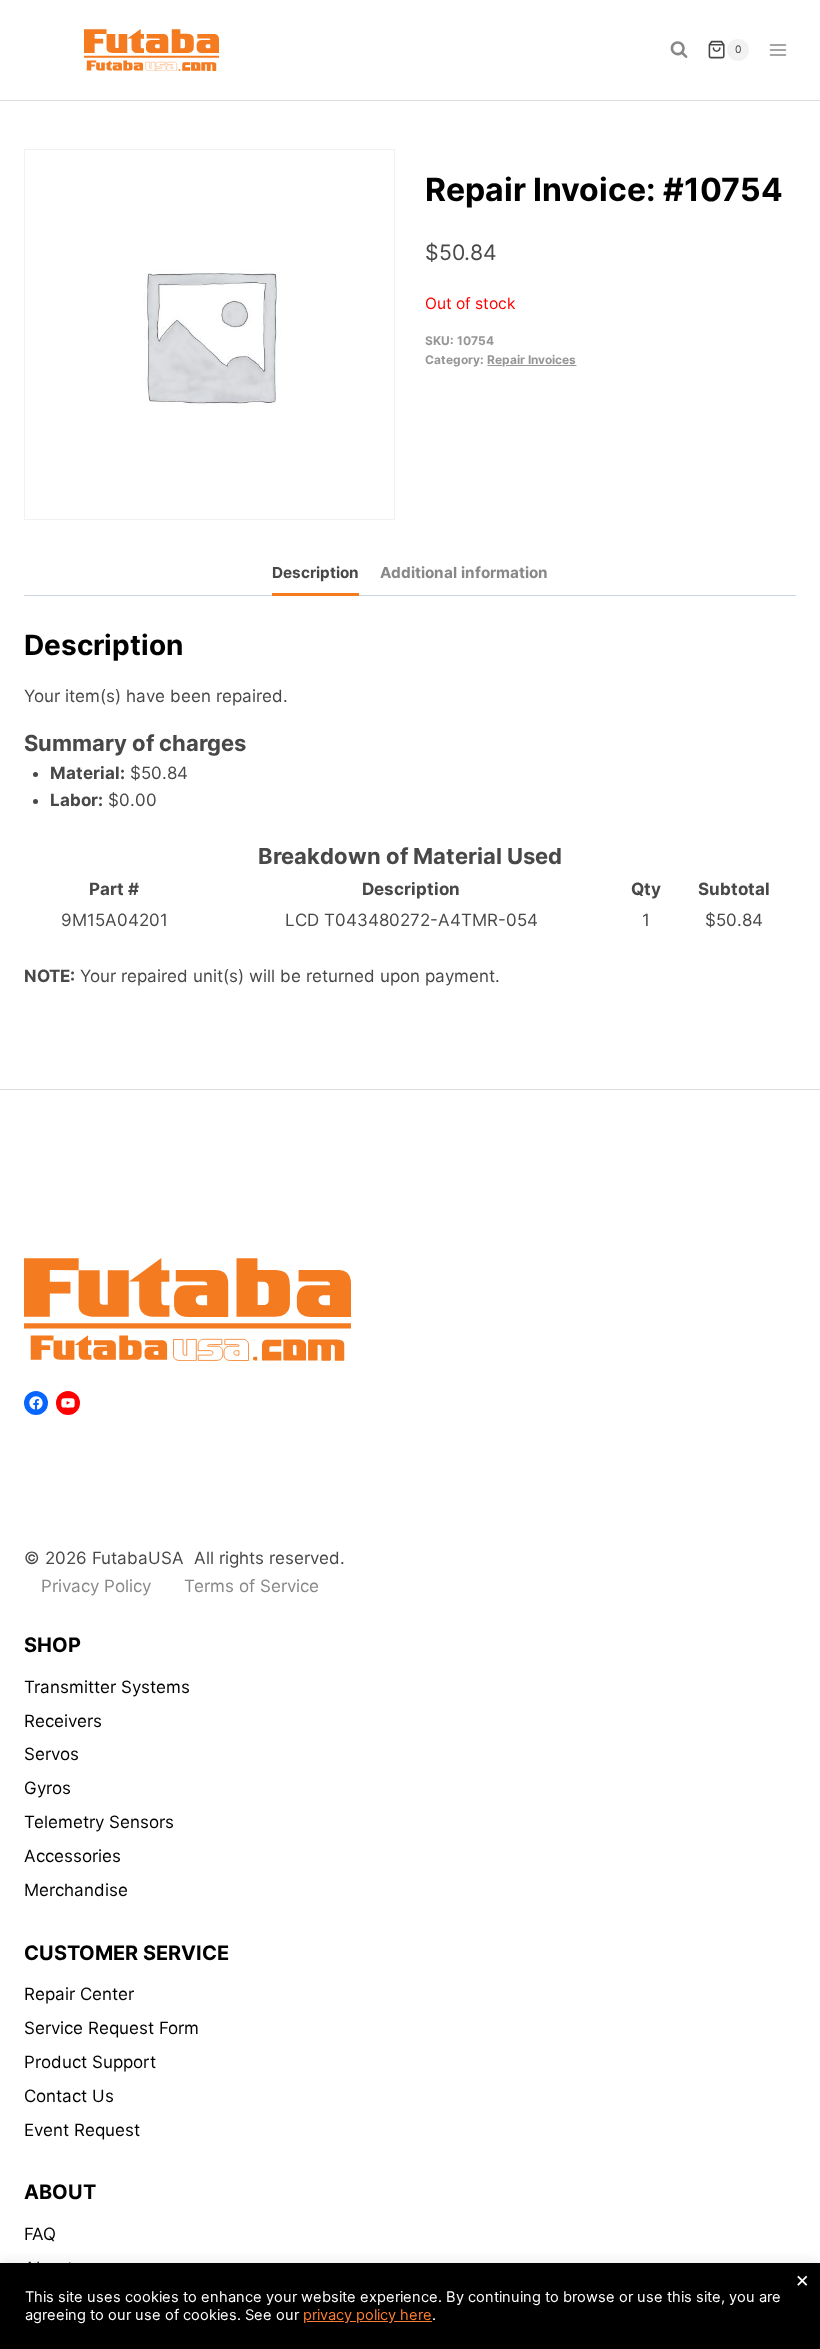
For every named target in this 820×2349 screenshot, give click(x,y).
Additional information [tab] (464, 572)
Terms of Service (251, 1586)
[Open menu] (777, 49)
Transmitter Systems (107, 1687)
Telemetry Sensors (99, 1822)
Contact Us (69, 2096)
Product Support (90, 2062)
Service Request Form (111, 2028)
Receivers (63, 1721)
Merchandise (76, 1890)
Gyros (47, 1788)
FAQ (40, 2234)
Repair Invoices (531, 359)
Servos (51, 1754)
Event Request (82, 2130)
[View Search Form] (679, 50)
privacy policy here (367, 2315)
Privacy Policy (96, 1586)
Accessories (72, 1856)
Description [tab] (315, 572)
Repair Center (79, 1994)
